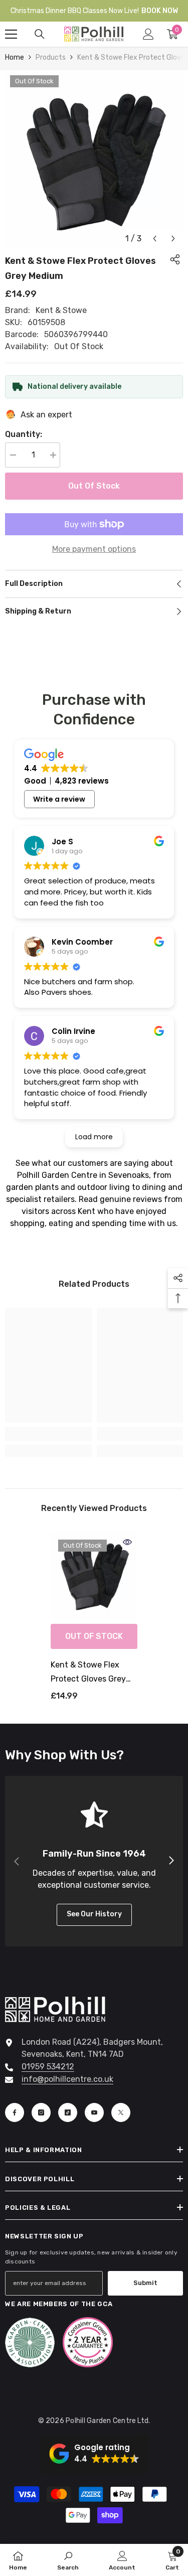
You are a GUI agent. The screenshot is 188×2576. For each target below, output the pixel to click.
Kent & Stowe (61, 310)
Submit (145, 2283)
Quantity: (24, 434)
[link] (48, 1434)
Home (15, 57)
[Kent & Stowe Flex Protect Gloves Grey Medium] (94, 1575)
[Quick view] (127, 1542)
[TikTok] (68, 2112)
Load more (94, 1137)
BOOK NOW (160, 11)
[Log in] (148, 34)
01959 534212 (48, 2067)
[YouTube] (94, 2112)
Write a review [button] (59, 799)
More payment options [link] (94, 549)
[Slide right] (171, 1861)
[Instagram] (41, 2112)
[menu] (11, 34)
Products (51, 57)
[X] (121, 2112)
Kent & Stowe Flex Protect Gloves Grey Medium (88, 1673)
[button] (155, 239)
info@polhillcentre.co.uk (67, 2079)
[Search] (40, 34)
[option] (94, 159)
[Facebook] (15, 2112)
